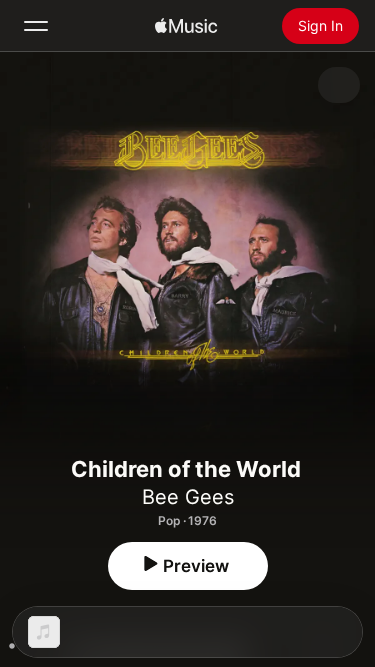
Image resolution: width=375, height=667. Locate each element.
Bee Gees (188, 497)
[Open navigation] (36, 26)
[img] (186, 26)
